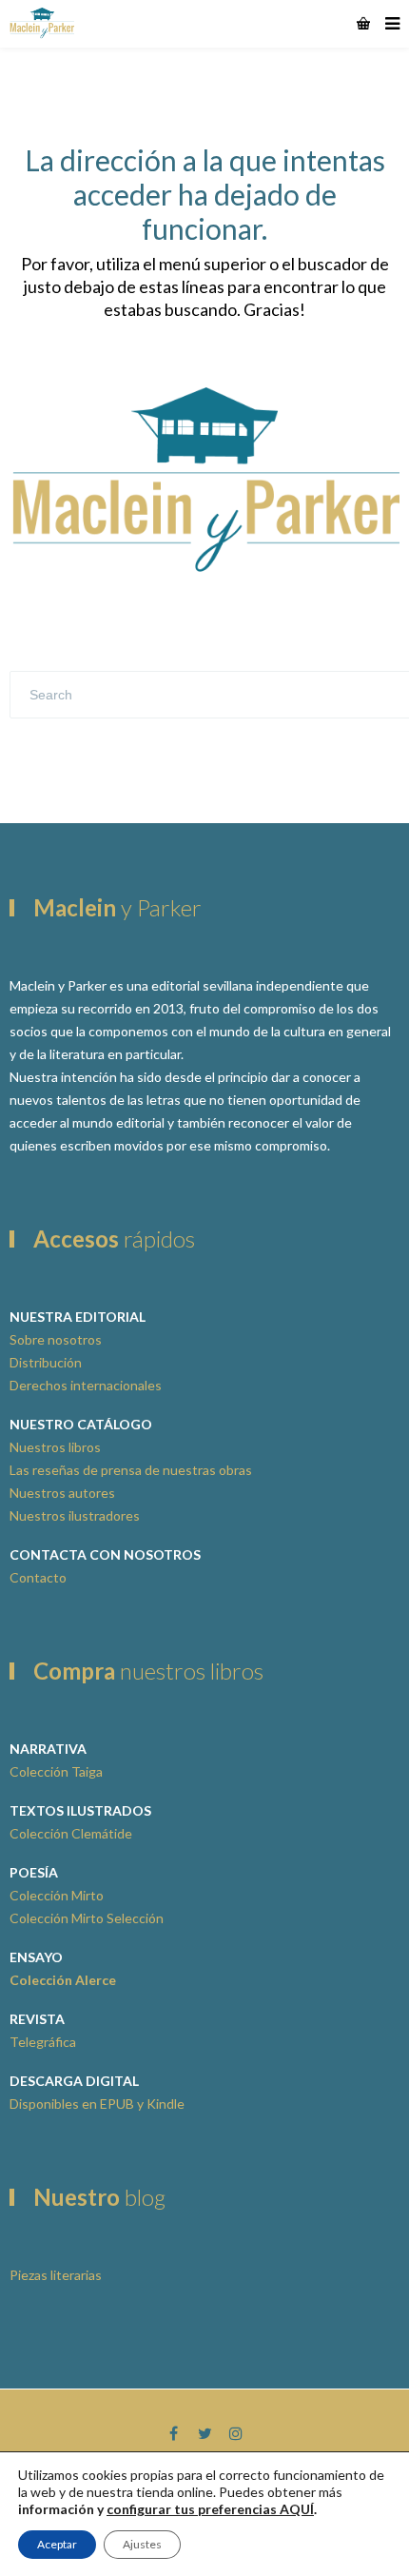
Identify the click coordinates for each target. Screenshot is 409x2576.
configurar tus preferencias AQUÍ (210, 2509)
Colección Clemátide (71, 1833)
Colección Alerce (63, 1980)
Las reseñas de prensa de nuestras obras (131, 1470)
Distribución (46, 1362)
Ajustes (142, 2544)
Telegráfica (43, 2042)
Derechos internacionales (86, 1385)
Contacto (38, 1577)
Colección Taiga (56, 1771)
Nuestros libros (55, 1447)
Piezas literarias (56, 2275)
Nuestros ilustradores (75, 1515)
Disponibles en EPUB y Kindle (97, 2104)
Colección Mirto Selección (87, 1918)
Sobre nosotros (56, 1339)
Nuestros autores (62, 1493)
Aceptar (57, 2544)
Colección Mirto (57, 1895)
